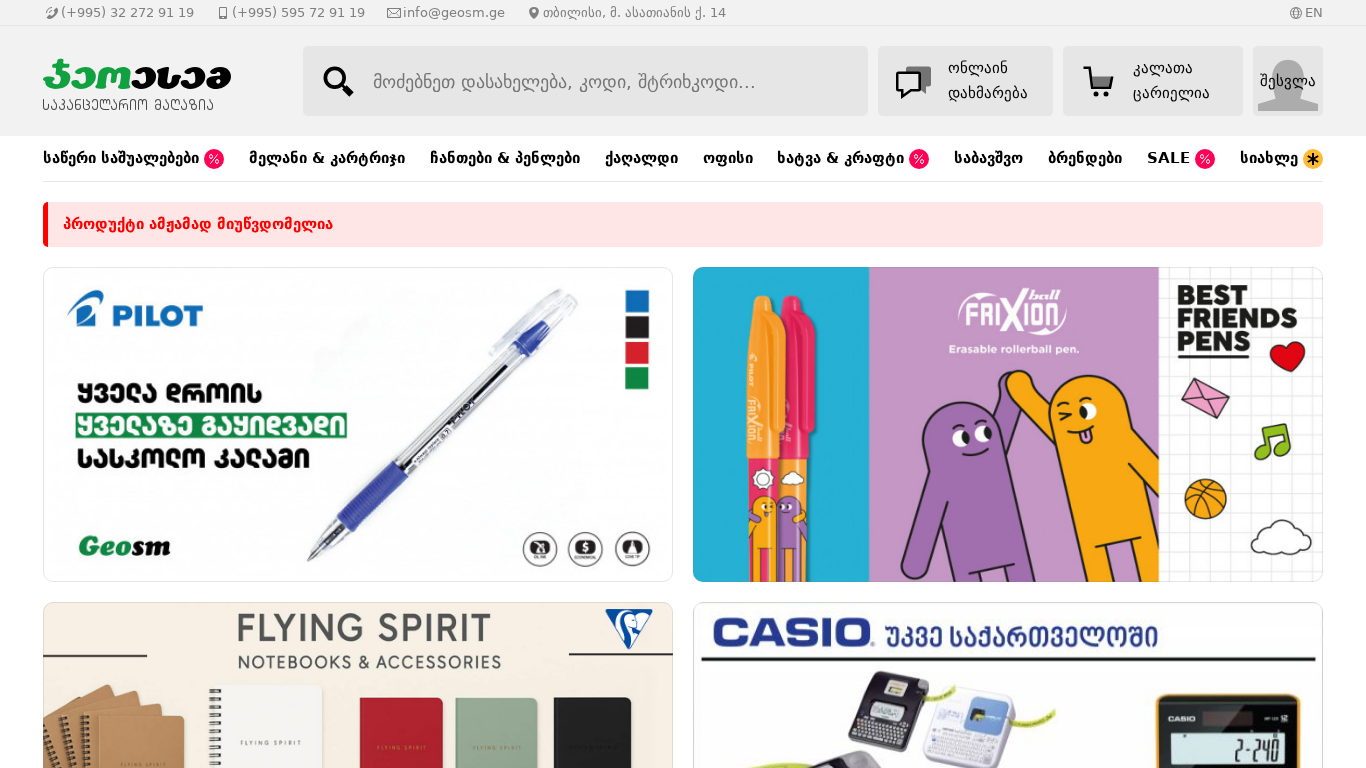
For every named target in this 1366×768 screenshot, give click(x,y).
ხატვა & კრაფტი (843, 158)
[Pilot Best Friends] (1008, 424)
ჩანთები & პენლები (505, 158)
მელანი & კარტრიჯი (327, 158)
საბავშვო (988, 158)
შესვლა (1288, 81)
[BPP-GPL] (358, 424)
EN (1314, 12)
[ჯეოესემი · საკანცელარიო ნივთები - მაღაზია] (153, 81)
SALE (1171, 158)
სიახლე (1271, 158)
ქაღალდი (641, 158)
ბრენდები (1085, 158)
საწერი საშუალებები (123, 158)
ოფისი (728, 158)
